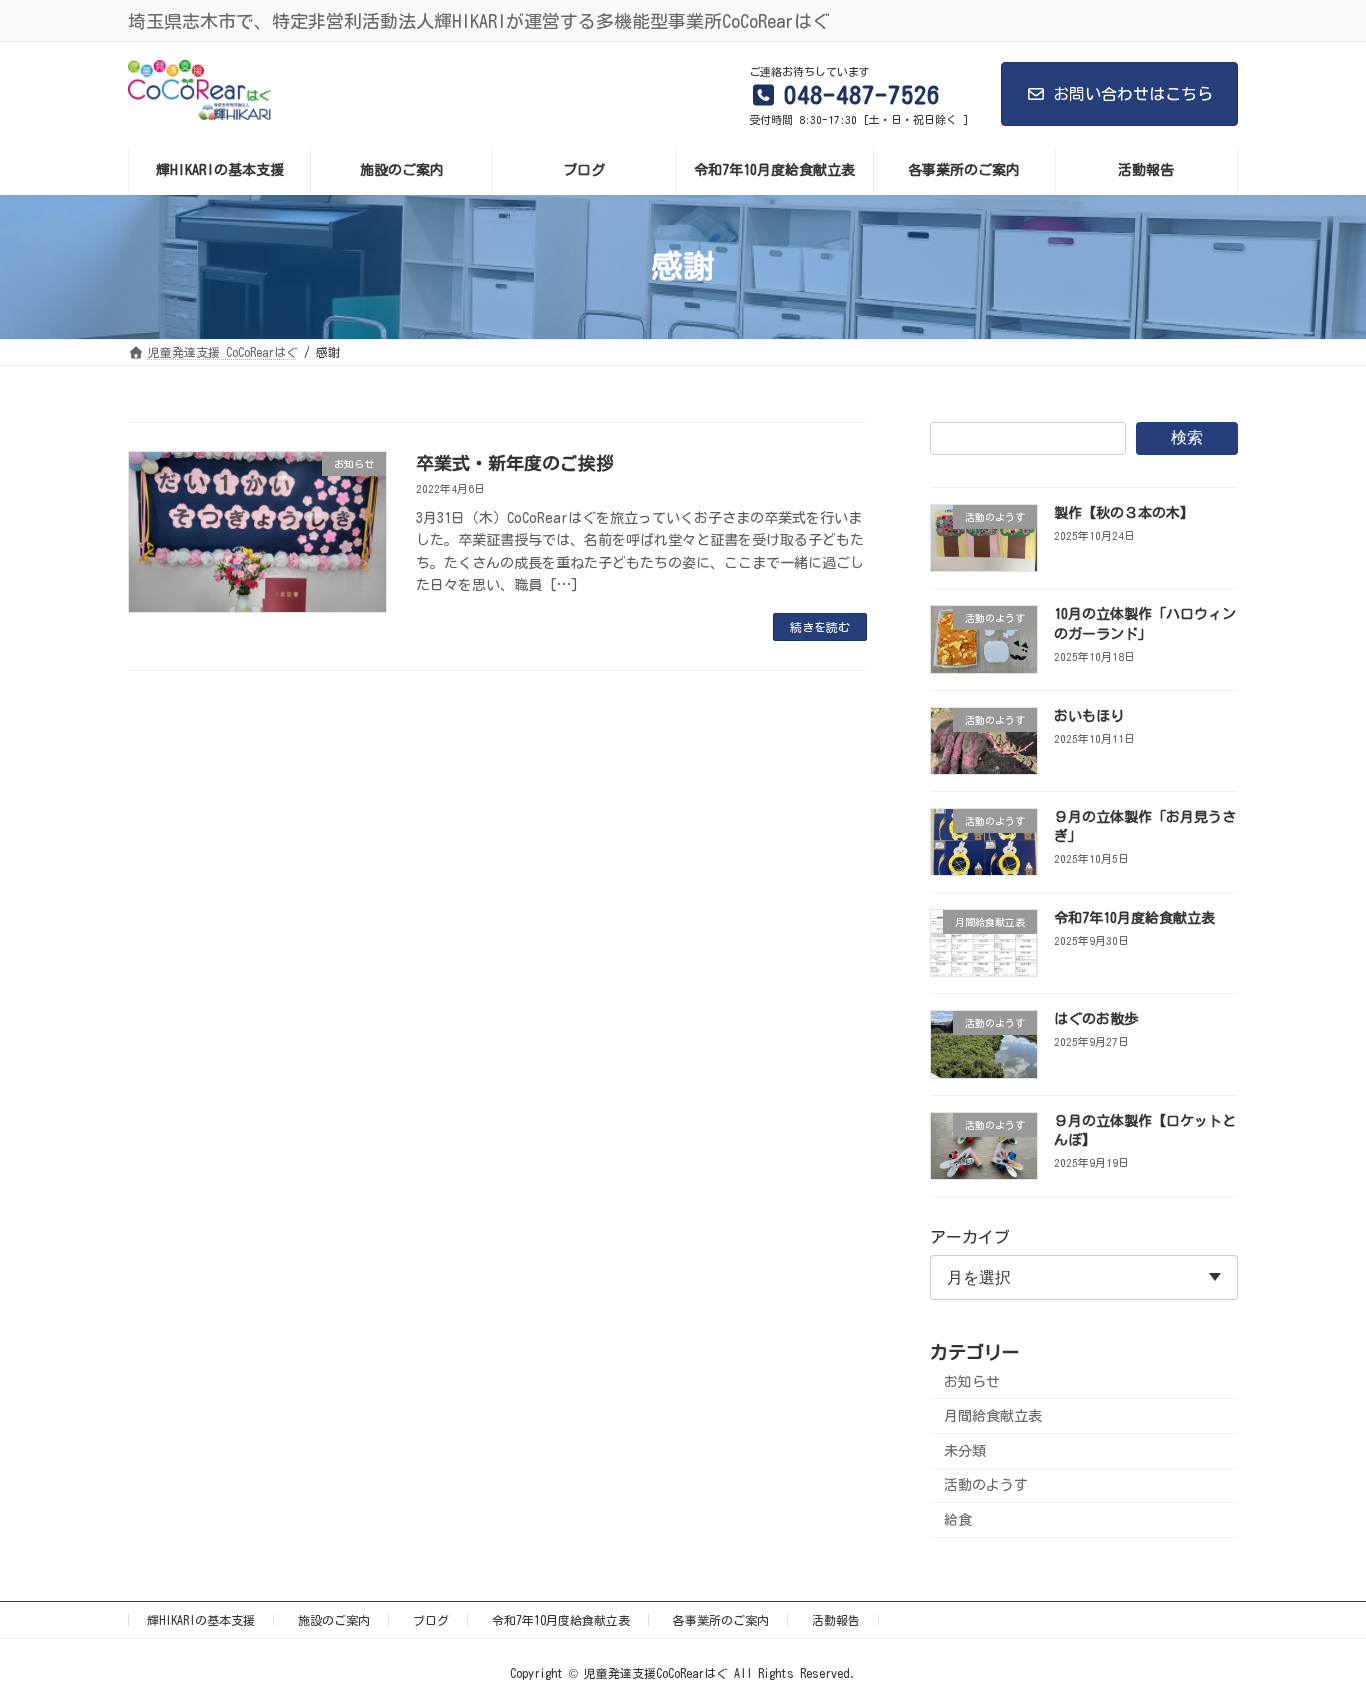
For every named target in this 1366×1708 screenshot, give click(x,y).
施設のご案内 (334, 1620)
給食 (958, 1520)
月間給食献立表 (993, 1416)
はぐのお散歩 (1096, 1019)
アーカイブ (970, 1237)
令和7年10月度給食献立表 (1134, 918)
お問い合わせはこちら (1133, 94)
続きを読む (820, 627)
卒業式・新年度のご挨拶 (515, 463)
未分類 (965, 1450)
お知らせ (972, 1381)
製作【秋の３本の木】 (1124, 513)
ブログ (431, 1620)
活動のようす (986, 1485)
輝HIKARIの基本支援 (201, 1620)
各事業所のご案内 (721, 1620)
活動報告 (836, 1620)
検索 (1187, 437)
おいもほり (1089, 715)
